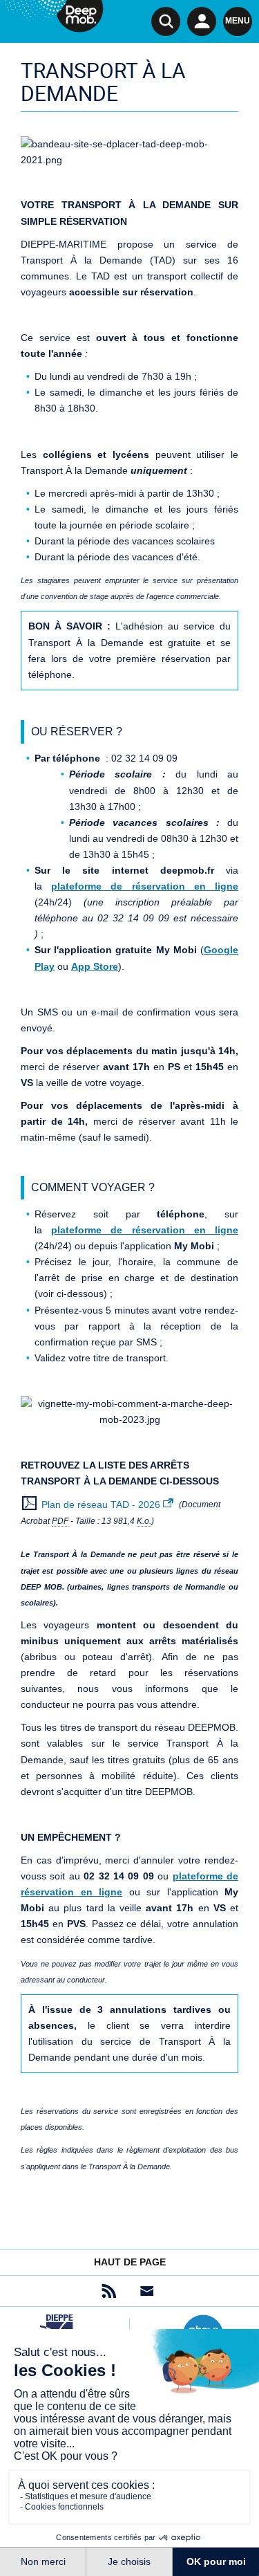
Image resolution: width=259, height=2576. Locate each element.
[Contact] (147, 2291)
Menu (238, 21)
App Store (95, 966)
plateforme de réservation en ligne (145, 886)
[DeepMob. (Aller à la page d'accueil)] (52, 18)
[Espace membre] (202, 21)
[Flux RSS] (109, 2291)
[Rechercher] (166, 21)
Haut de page (130, 2262)
